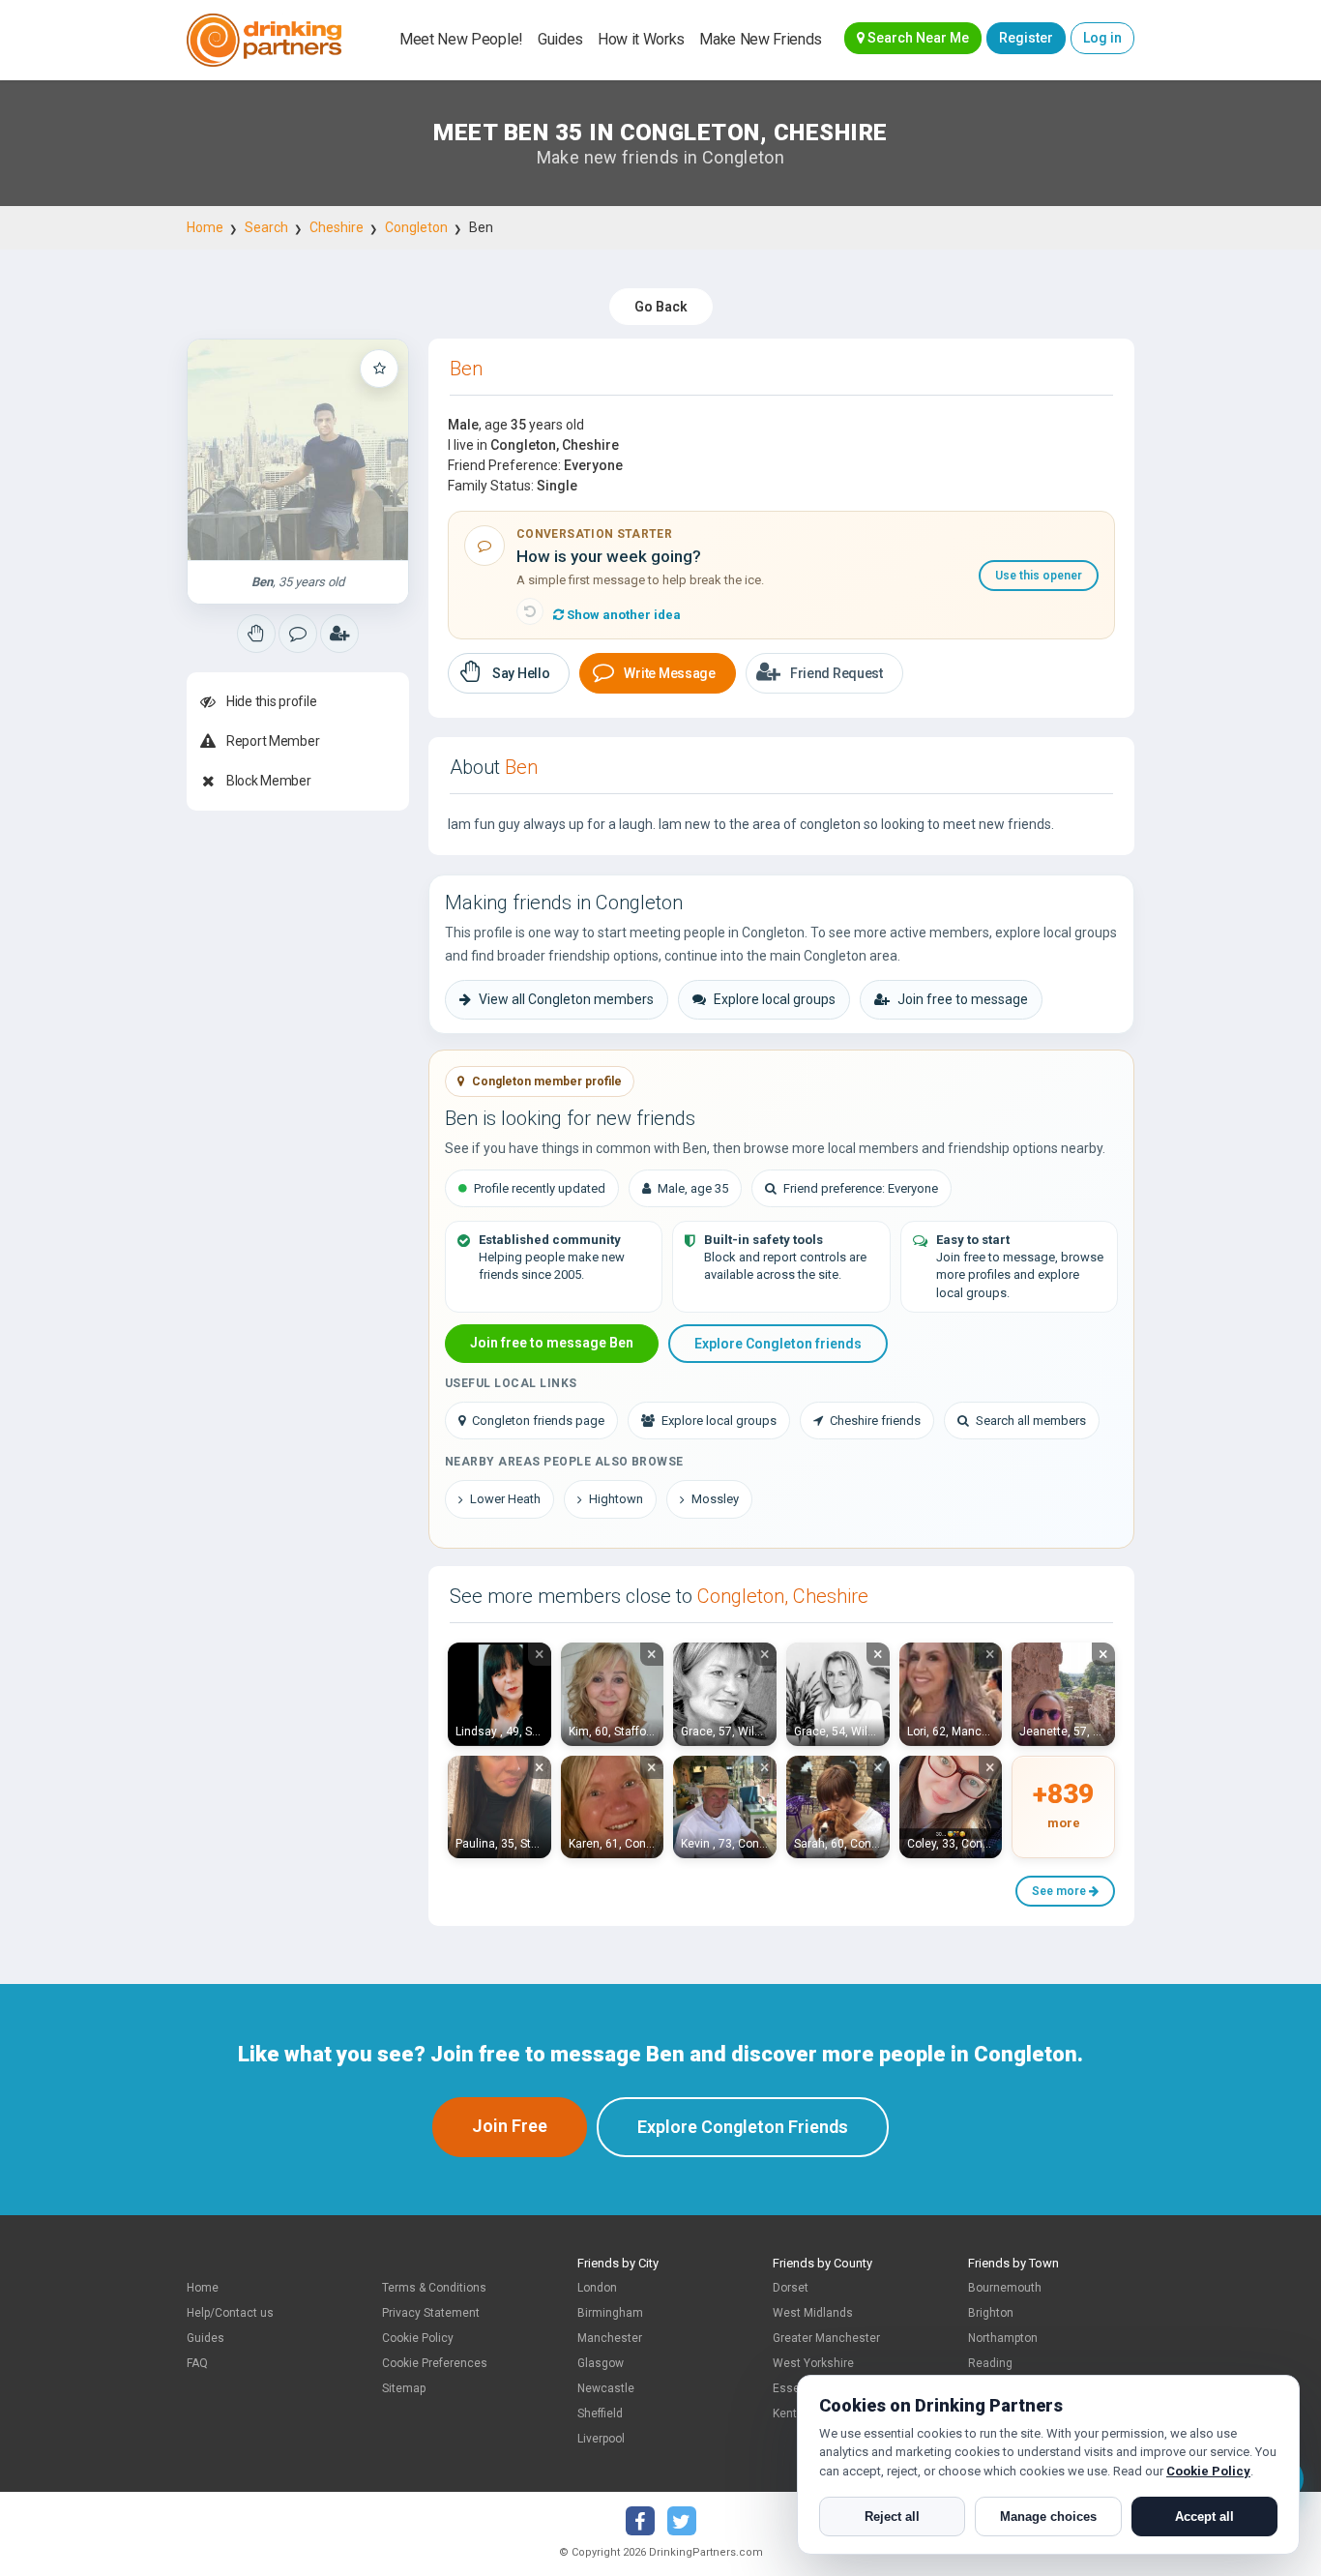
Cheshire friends (875, 1421)
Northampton (1003, 2338)
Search (266, 227)
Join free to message (963, 999)
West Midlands (813, 2313)
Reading (990, 2363)
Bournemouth (1005, 2288)
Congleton (416, 227)
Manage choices (1048, 2517)
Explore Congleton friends (778, 1344)
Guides (560, 39)
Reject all (892, 2517)
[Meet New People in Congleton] (298, 634)
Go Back (661, 307)
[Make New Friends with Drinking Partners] (264, 40)
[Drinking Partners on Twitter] (682, 2521)
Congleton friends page (538, 1421)
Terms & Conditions (434, 2288)
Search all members (1031, 1421)
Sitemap (404, 2388)
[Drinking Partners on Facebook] (640, 2521)
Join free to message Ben (552, 1343)
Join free (510, 2126)
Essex (789, 2388)
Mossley (715, 1499)
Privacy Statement (431, 2313)
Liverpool (601, 2439)
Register (1026, 38)
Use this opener (1039, 576)
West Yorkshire (813, 2363)
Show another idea (622, 615)
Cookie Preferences (435, 2363)
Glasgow (601, 2363)
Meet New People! (461, 39)
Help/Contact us (230, 2313)
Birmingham (610, 2313)
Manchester (610, 2338)
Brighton (991, 2313)
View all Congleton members (566, 999)
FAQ (197, 2363)
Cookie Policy (418, 2338)
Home (205, 227)
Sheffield (600, 2413)
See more (1060, 1891)
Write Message (669, 673)
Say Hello (521, 673)
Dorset (791, 2288)
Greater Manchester (826, 2338)
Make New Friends (761, 39)
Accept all (1204, 2517)
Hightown (616, 1499)
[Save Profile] (379, 369)
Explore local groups (775, 999)
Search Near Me (917, 38)
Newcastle (606, 2388)
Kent (785, 2413)
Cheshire (337, 227)
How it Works (641, 39)
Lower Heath (505, 1499)
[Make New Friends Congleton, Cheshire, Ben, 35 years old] (298, 450)
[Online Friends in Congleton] (339, 634)
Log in (1102, 38)
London (597, 2288)
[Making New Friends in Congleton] (256, 634)
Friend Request (837, 673)
